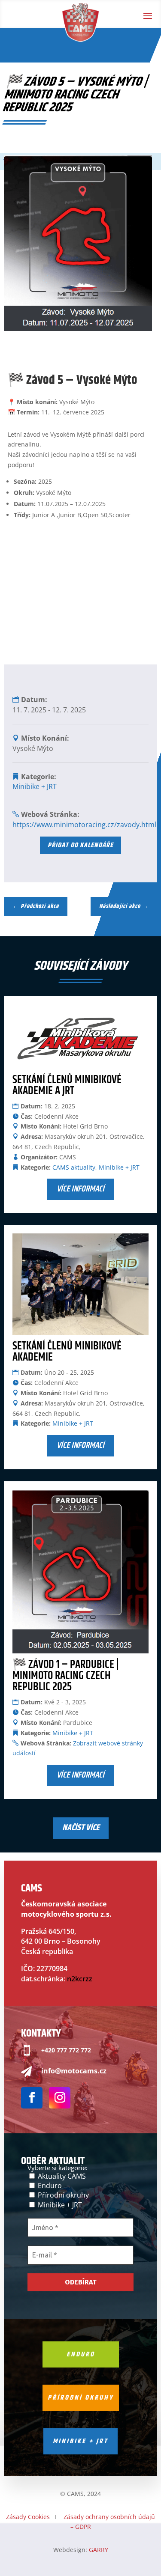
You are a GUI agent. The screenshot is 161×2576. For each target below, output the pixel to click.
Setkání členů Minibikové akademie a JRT (67, 1085)
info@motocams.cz (74, 2071)
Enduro (49, 2186)
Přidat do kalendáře (80, 845)
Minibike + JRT (35, 786)
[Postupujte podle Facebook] (32, 2098)
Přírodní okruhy (62, 2195)
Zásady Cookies (28, 2517)
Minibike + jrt (80, 2441)
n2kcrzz (80, 1979)
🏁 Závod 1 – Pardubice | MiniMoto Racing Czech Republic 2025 (66, 1676)
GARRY (99, 2550)
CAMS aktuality (74, 1167)
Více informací (80, 1189)
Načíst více (81, 1828)
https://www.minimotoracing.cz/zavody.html (84, 825)
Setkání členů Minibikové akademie (67, 1352)
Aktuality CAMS (61, 2176)
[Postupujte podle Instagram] (60, 2098)
